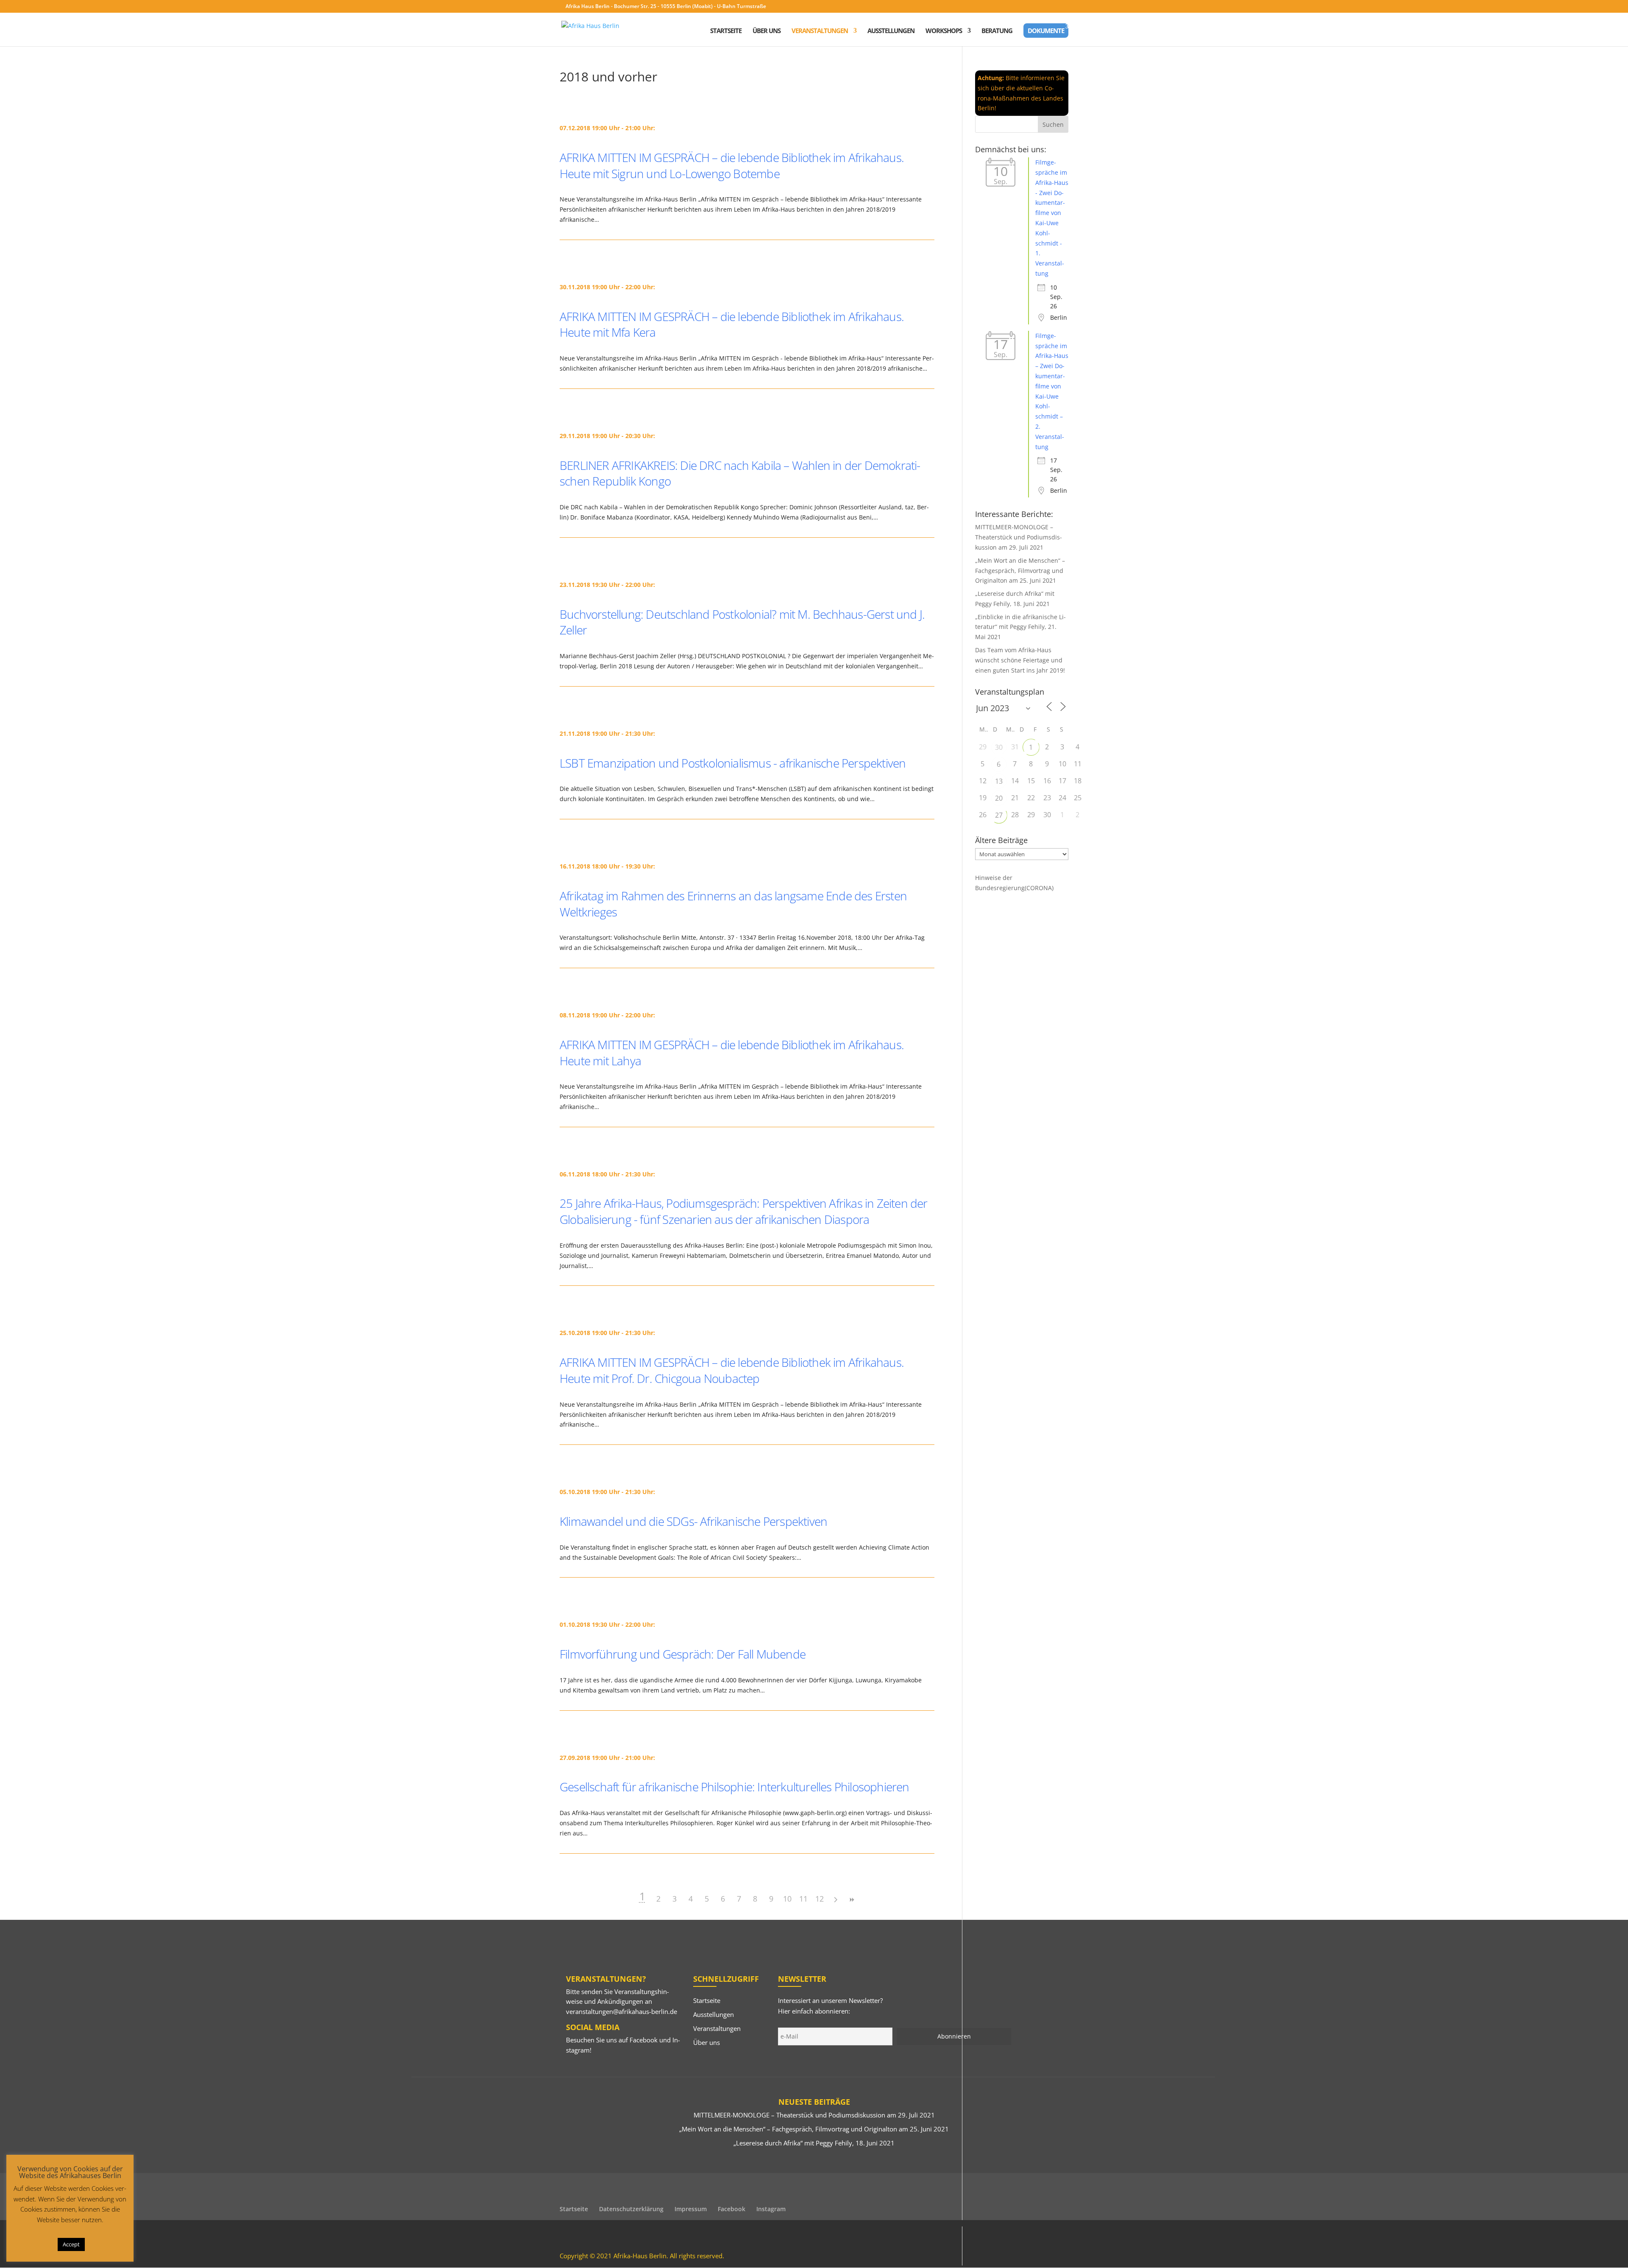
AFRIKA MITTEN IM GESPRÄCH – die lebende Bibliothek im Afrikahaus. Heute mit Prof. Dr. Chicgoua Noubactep (732, 1370)
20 (999, 798)
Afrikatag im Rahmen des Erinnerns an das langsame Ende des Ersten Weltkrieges (733, 904)
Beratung (997, 31)
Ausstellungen (891, 31)
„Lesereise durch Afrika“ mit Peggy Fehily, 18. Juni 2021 (814, 2143)
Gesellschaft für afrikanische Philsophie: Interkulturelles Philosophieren (735, 1787)
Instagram (771, 2209)
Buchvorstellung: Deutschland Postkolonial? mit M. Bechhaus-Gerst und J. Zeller (742, 622)
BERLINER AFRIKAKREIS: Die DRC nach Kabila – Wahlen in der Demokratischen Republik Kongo (740, 473)
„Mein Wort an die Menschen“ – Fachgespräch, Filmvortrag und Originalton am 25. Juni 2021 (1020, 571)
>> (852, 1900)
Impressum (691, 2209)
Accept (71, 2244)
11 (803, 1899)
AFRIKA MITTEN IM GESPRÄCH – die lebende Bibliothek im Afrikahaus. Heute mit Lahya (732, 1053)
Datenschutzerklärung (631, 2209)
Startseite (726, 31)
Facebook (644, 2040)
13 (999, 781)
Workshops (944, 31)
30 (999, 747)
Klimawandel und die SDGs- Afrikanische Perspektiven (693, 1521)
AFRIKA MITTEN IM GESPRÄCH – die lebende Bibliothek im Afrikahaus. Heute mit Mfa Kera (732, 324)
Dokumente (1046, 31)
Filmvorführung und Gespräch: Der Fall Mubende (683, 1654)
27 (999, 815)
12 (820, 1899)
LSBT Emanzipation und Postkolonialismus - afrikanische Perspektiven (733, 763)
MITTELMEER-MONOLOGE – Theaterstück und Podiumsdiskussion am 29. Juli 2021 (1019, 537)
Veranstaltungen (820, 31)
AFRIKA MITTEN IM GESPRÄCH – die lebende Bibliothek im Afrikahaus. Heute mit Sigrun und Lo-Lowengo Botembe (732, 165)
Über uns (767, 31)
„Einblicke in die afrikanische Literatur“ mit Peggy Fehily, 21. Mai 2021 (1020, 627)
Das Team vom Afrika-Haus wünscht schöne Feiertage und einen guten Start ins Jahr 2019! (1020, 660)
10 (787, 1899)
